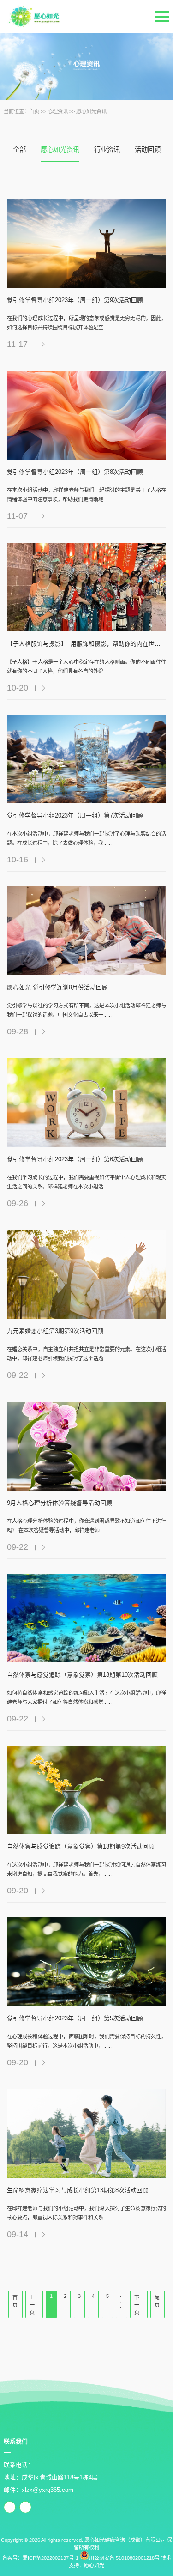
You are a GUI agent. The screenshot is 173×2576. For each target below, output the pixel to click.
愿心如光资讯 (91, 111)
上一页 (32, 2305)
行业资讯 (107, 150)
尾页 (157, 2301)
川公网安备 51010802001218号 (124, 2558)
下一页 (137, 2305)
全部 (19, 150)
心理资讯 (58, 111)
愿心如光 (94, 2565)
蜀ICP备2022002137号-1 (51, 2558)
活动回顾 (148, 150)
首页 (34, 111)
